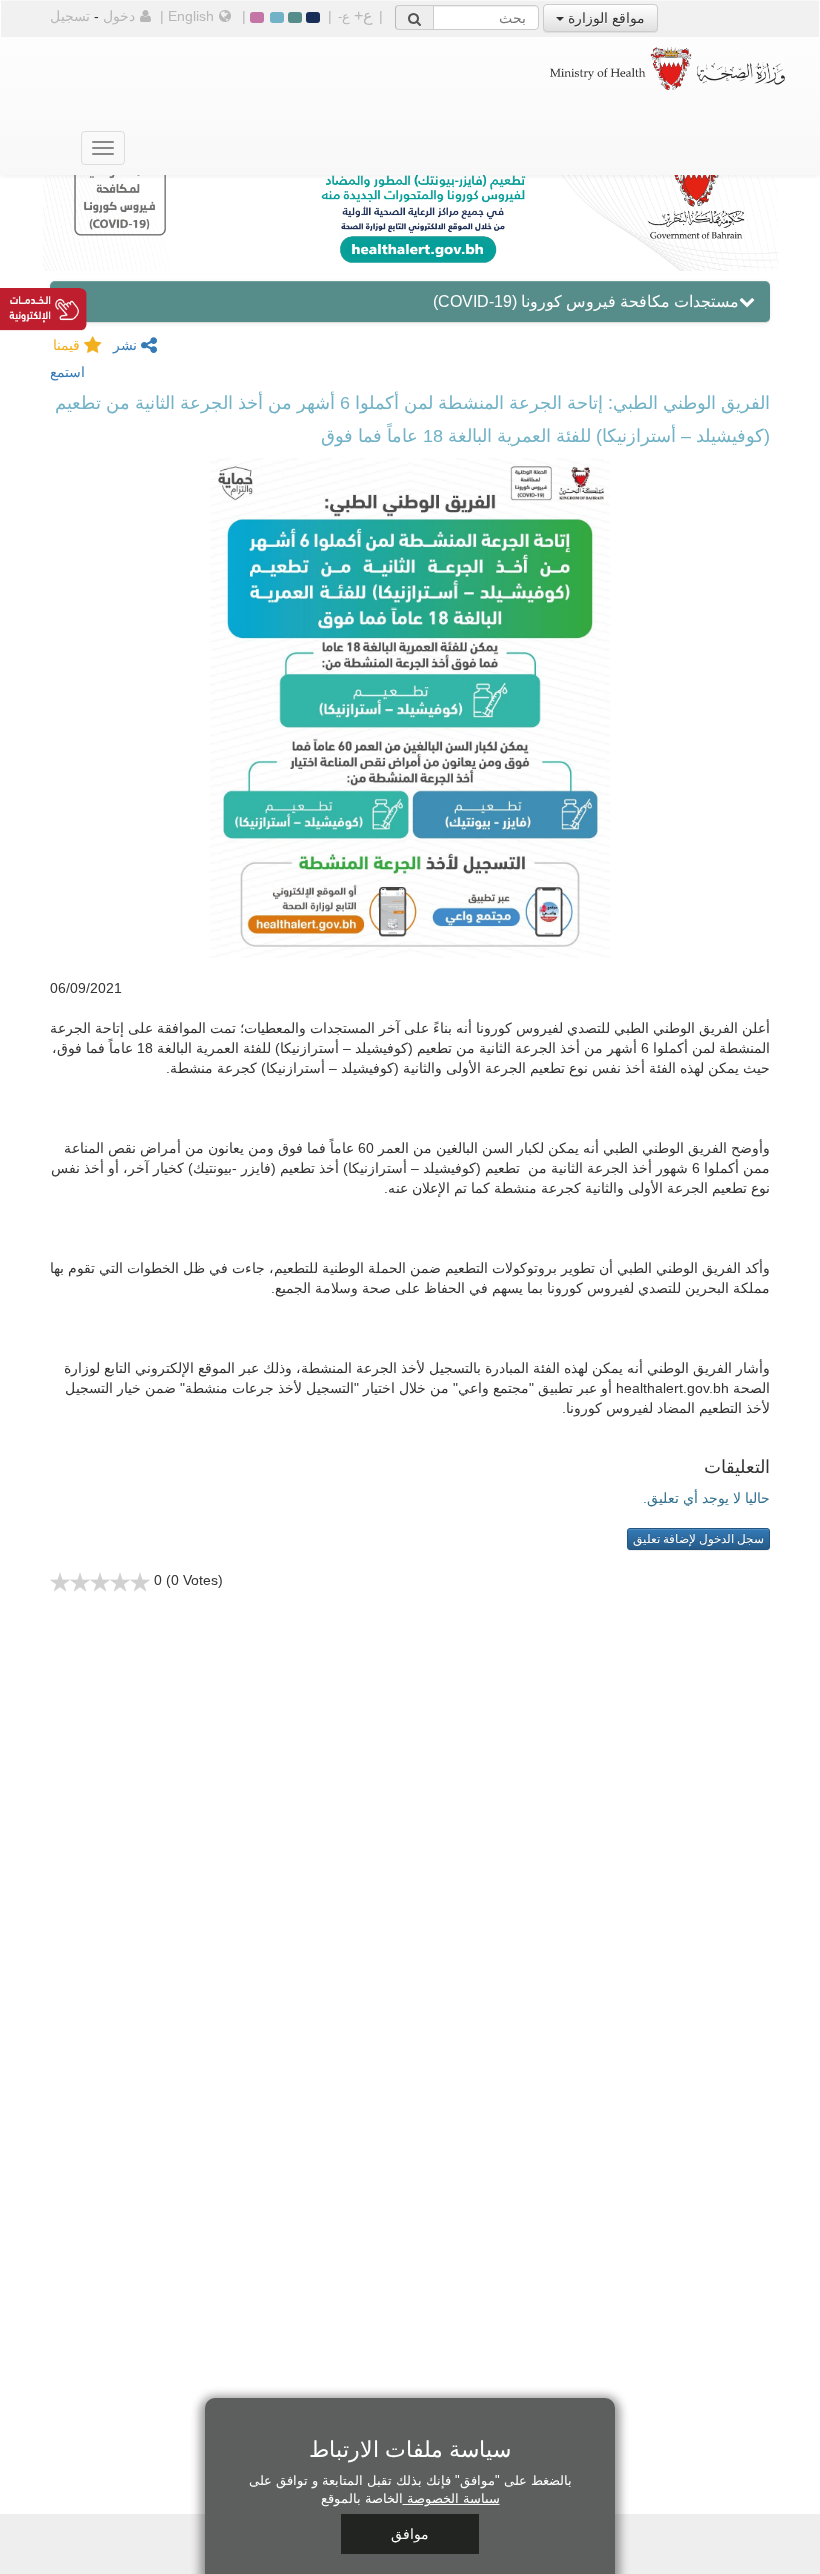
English (191, 16)
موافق (410, 2534)
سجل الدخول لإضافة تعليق (698, 1539)
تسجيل (70, 16)
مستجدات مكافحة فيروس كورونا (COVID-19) (586, 301)
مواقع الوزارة (604, 18)
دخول (119, 16)
